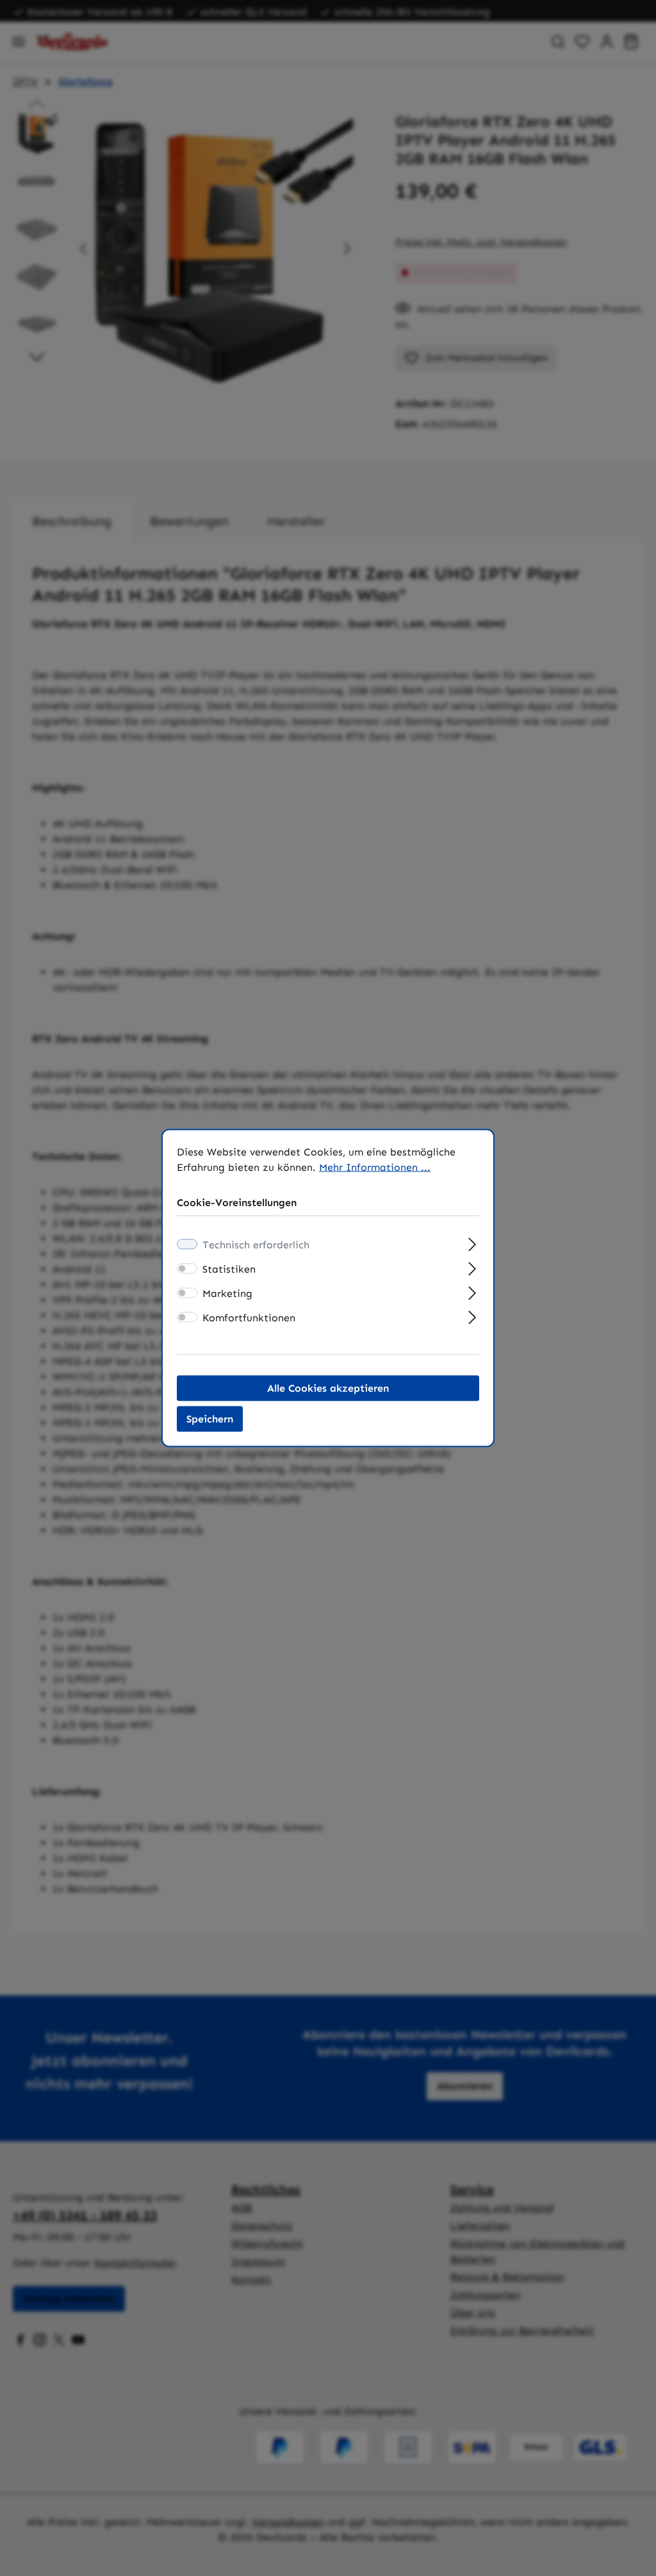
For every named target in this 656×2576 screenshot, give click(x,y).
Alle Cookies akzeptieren (328, 1388)
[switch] (187, 1269)
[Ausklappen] (472, 1243)
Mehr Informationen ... (375, 1167)
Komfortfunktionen (249, 1318)
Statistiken (229, 1269)
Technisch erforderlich (256, 1245)
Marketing (227, 1293)
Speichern (210, 1419)
